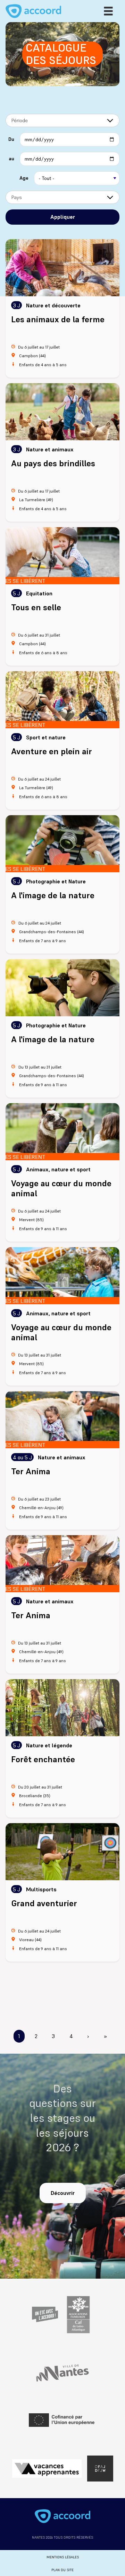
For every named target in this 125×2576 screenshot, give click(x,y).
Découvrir (63, 2193)
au (11, 159)
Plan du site (62, 2570)
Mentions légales (63, 2557)
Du (11, 139)
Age (24, 178)
